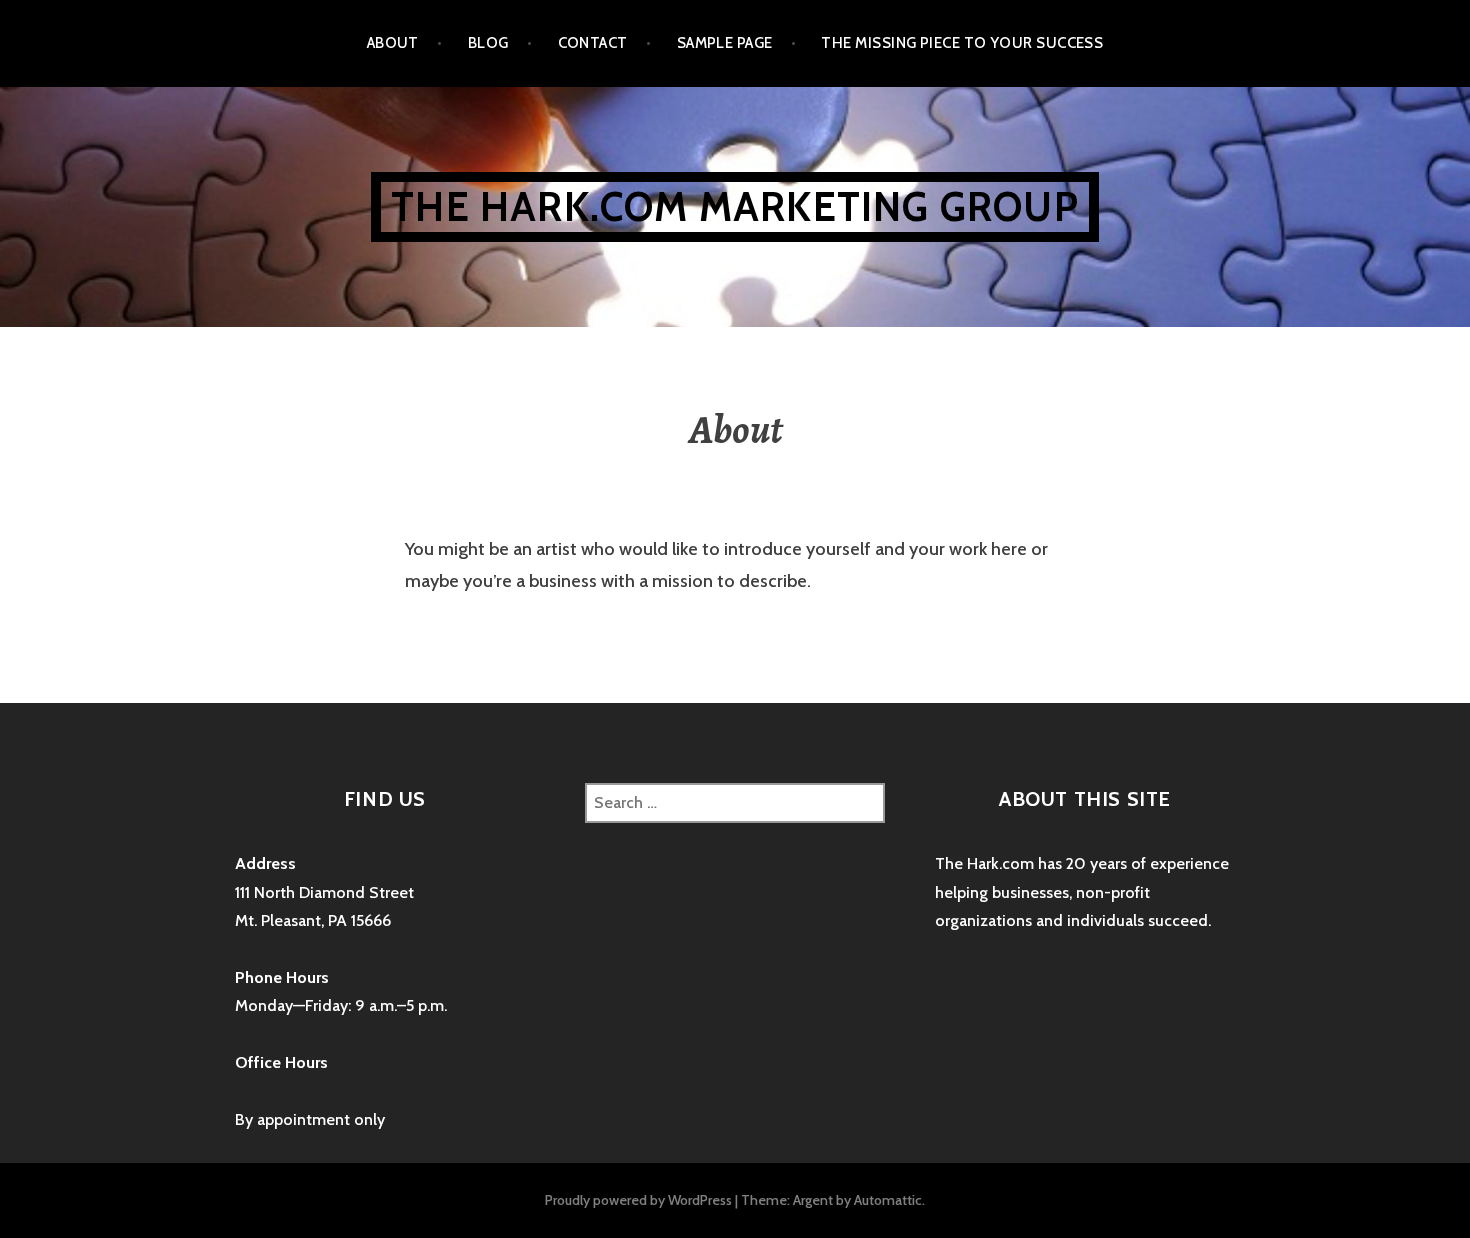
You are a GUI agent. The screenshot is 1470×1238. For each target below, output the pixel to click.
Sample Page (725, 43)
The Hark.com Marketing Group (735, 206)
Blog (488, 43)
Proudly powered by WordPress (638, 1200)
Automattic (888, 1200)
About (393, 43)
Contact (593, 43)
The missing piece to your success (962, 43)
